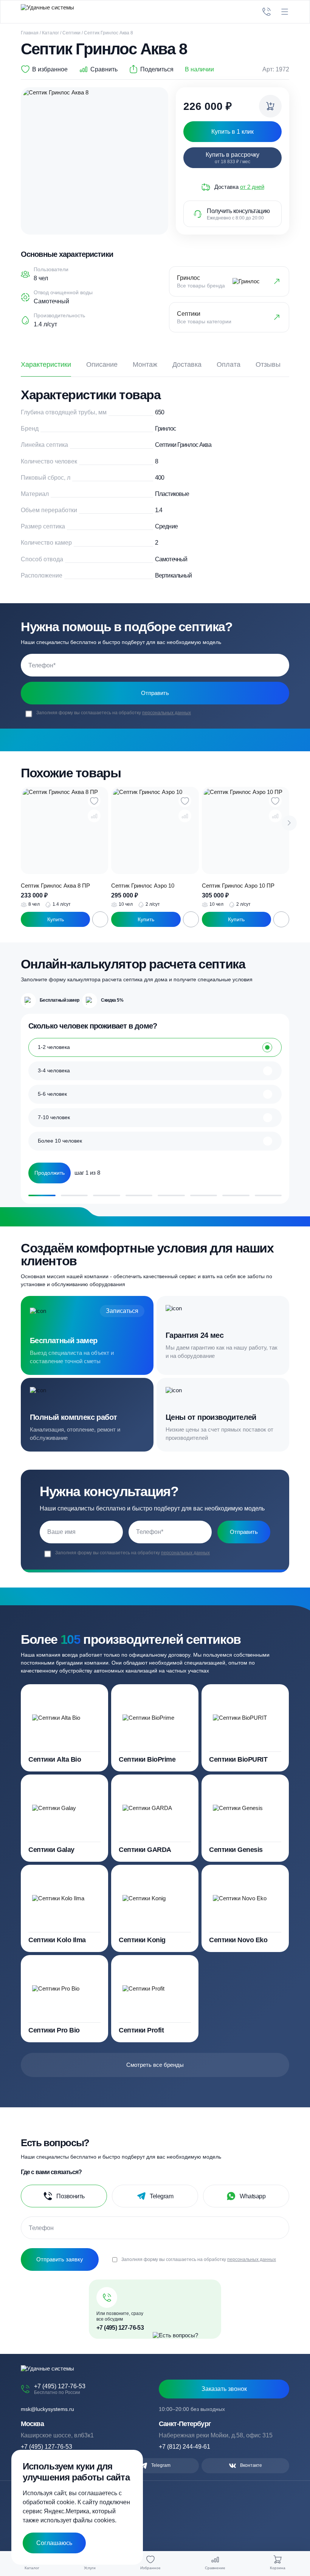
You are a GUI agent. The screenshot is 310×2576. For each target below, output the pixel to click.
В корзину (100, 919)
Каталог (50, 33)
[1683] (270, 106)
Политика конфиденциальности (55, 2508)
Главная (30, 33)
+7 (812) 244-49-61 (184, 2447)
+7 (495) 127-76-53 (120, 2328)
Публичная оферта (41, 2515)
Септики (71, 33)
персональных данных (167, 713)
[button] (289, 823)
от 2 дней (252, 187)
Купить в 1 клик (55, 919)
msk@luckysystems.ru (47, 2409)
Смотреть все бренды (155, 2065)
